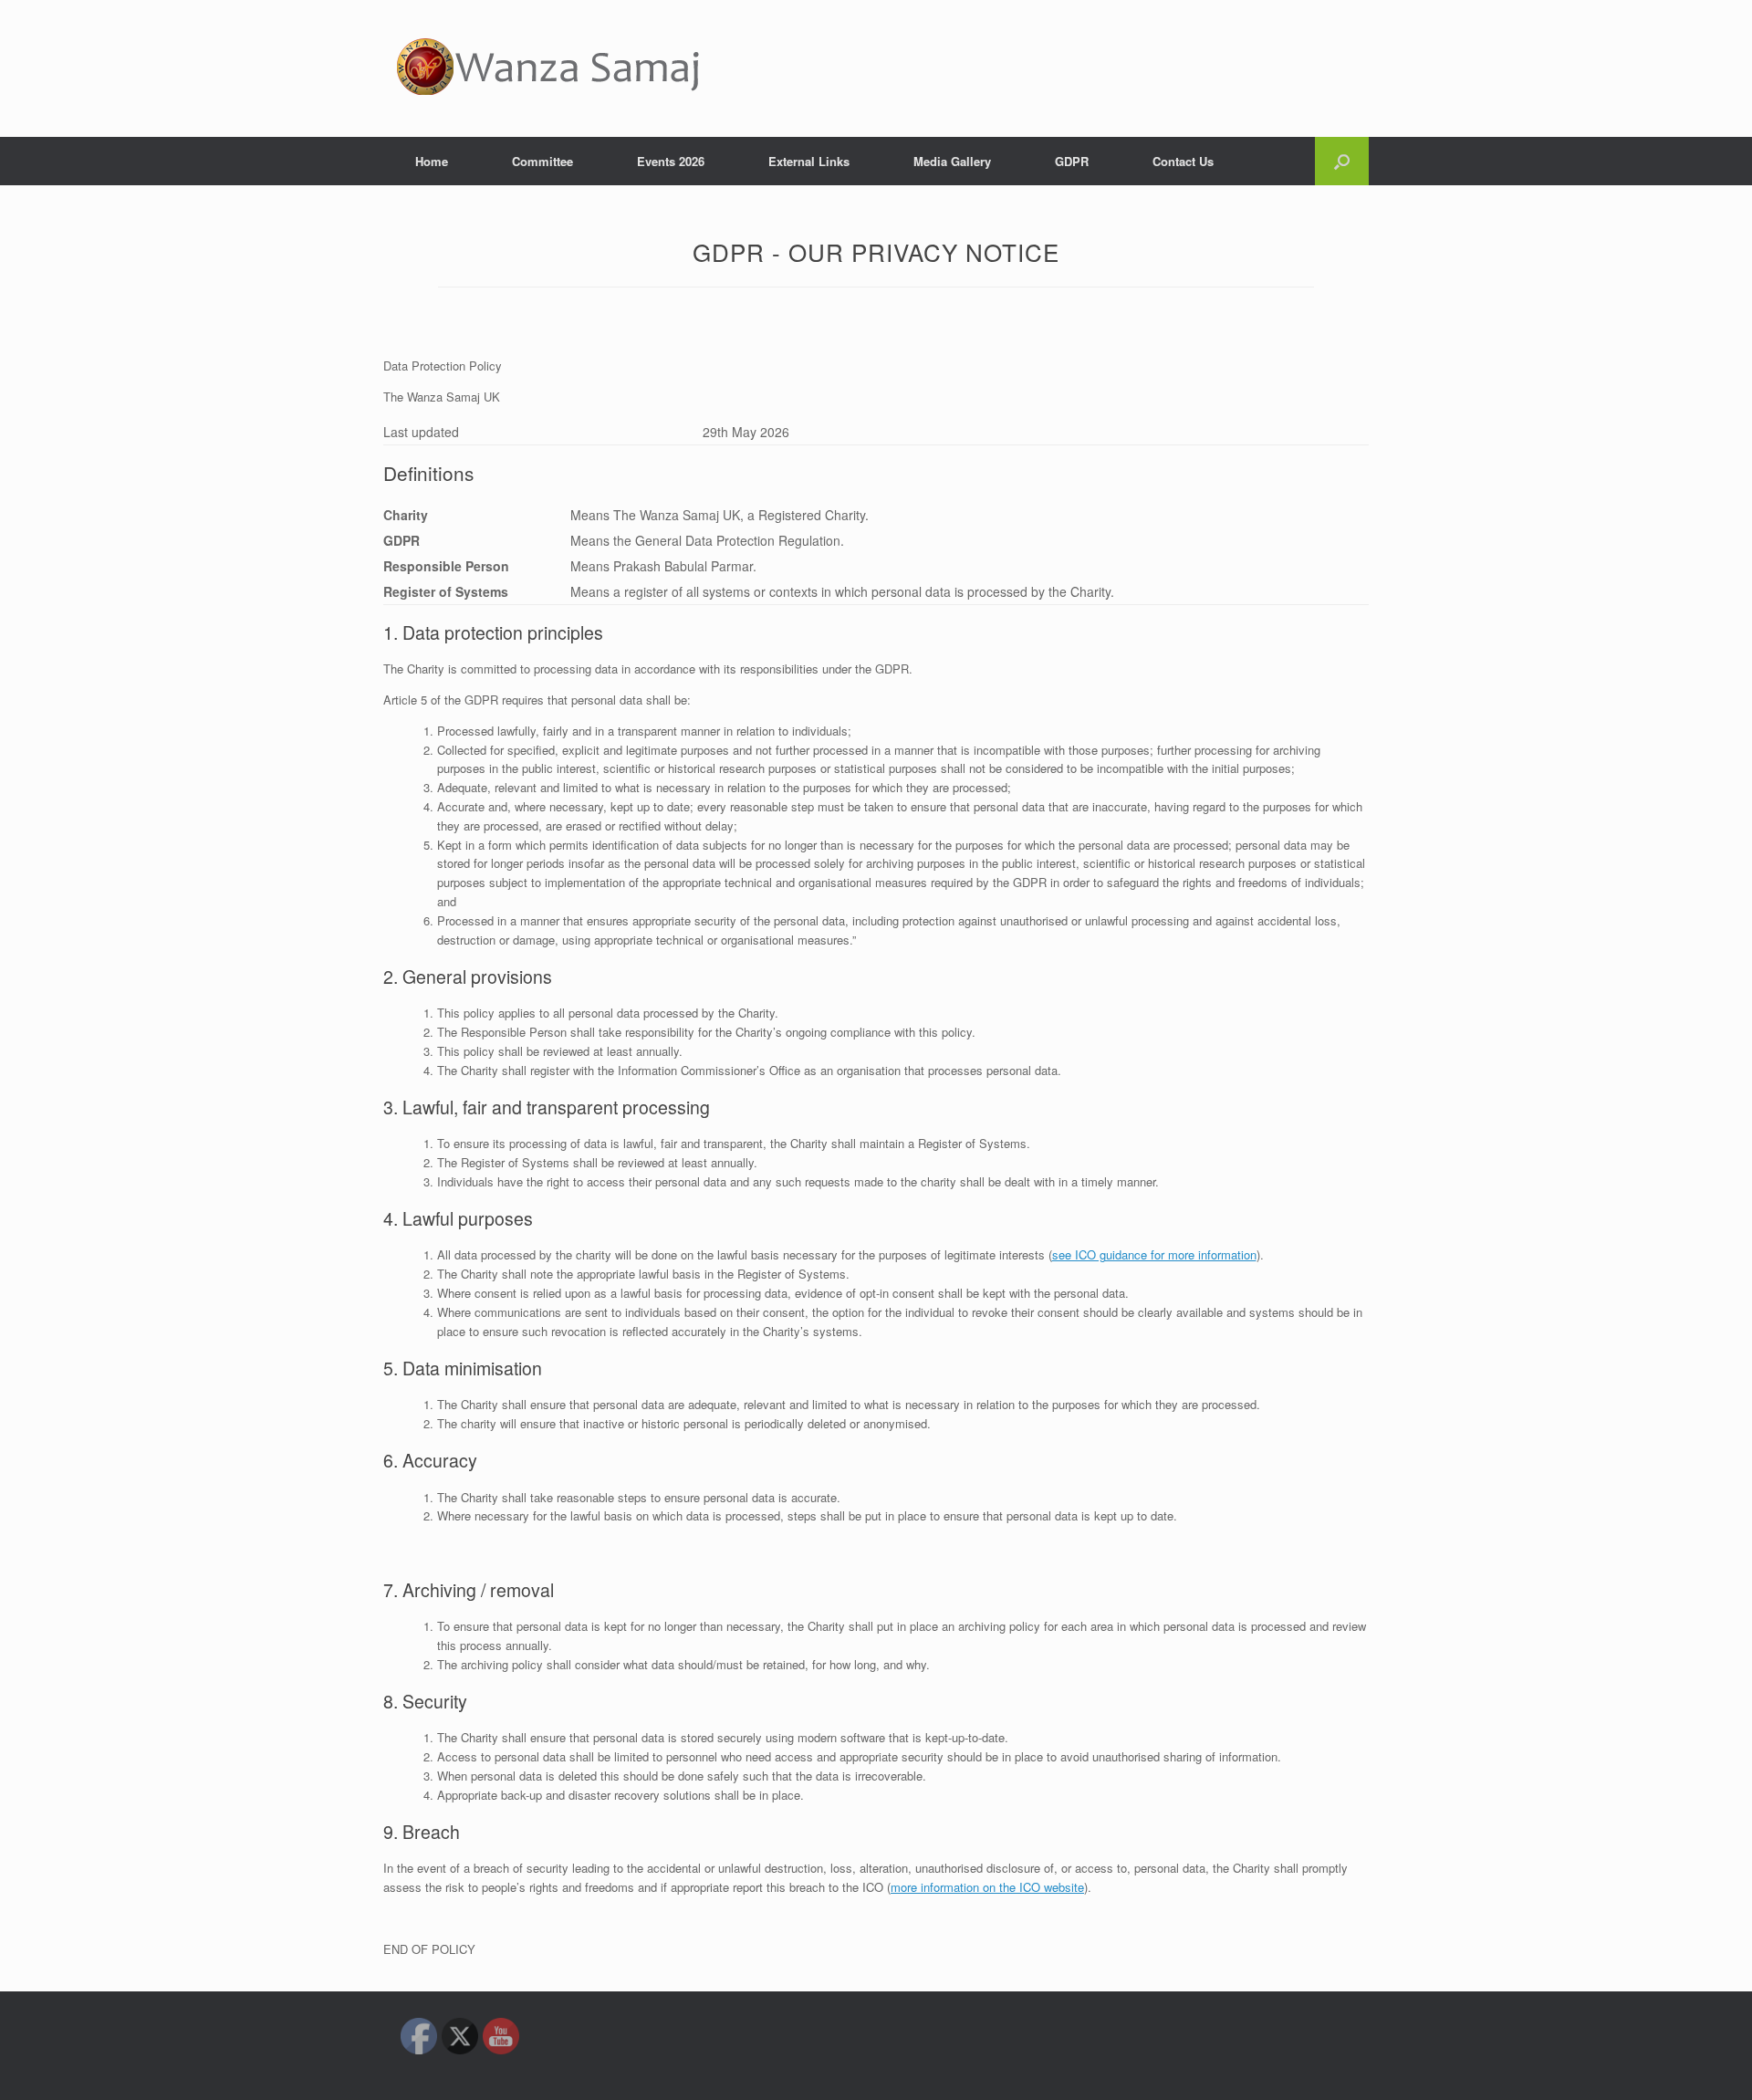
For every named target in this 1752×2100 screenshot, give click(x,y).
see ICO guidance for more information (1154, 1254)
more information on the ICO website (987, 1887)
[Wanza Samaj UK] (548, 68)
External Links (809, 161)
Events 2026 (671, 161)
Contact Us (1183, 161)
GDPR (1072, 161)
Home (432, 161)
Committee (542, 161)
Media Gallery (952, 161)
